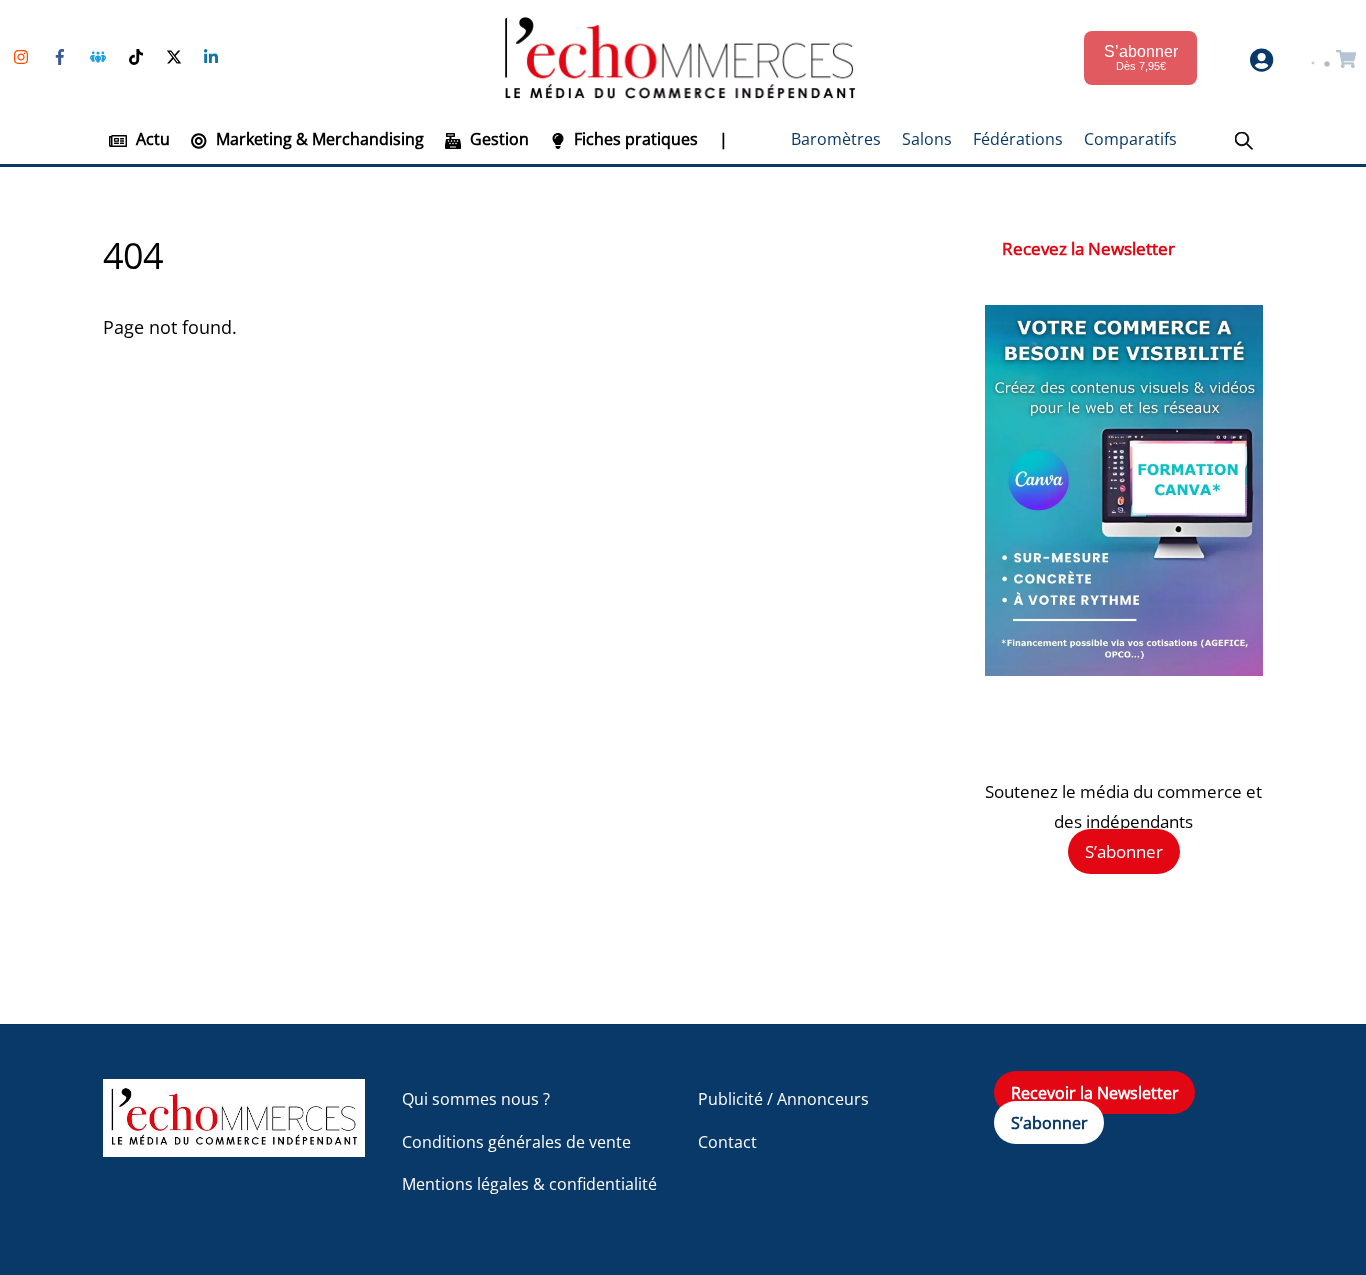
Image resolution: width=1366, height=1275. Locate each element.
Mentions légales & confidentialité (529, 1184)
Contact (727, 1142)
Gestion (497, 139)
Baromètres (836, 139)
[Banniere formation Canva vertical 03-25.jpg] (1124, 669)
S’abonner (1124, 851)
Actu (151, 139)
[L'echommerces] (234, 1147)
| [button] (723, 139)
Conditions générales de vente (516, 1142)
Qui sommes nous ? (476, 1099)
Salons (927, 139)
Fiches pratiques (634, 139)
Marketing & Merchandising (318, 139)
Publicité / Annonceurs (783, 1099)
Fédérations (1018, 139)
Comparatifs (1130, 139)
